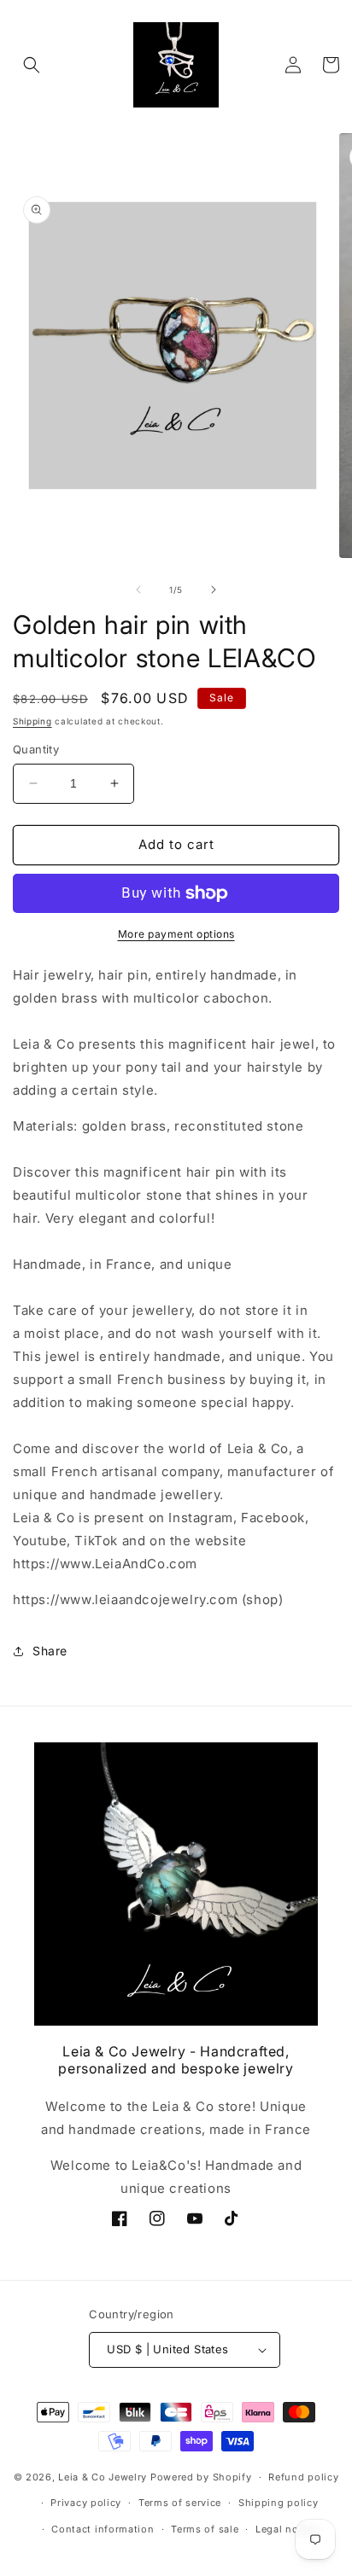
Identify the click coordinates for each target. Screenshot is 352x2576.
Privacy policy (86, 2503)
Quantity (36, 749)
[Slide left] (138, 590)
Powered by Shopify (201, 2477)
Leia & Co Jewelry (103, 2477)
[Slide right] (214, 590)
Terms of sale (205, 2529)
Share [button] (50, 1651)
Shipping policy (279, 2503)
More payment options (176, 934)
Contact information (103, 2529)
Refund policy (303, 2477)
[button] (32, 65)
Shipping (32, 721)
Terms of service (180, 2503)
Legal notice (286, 2529)
